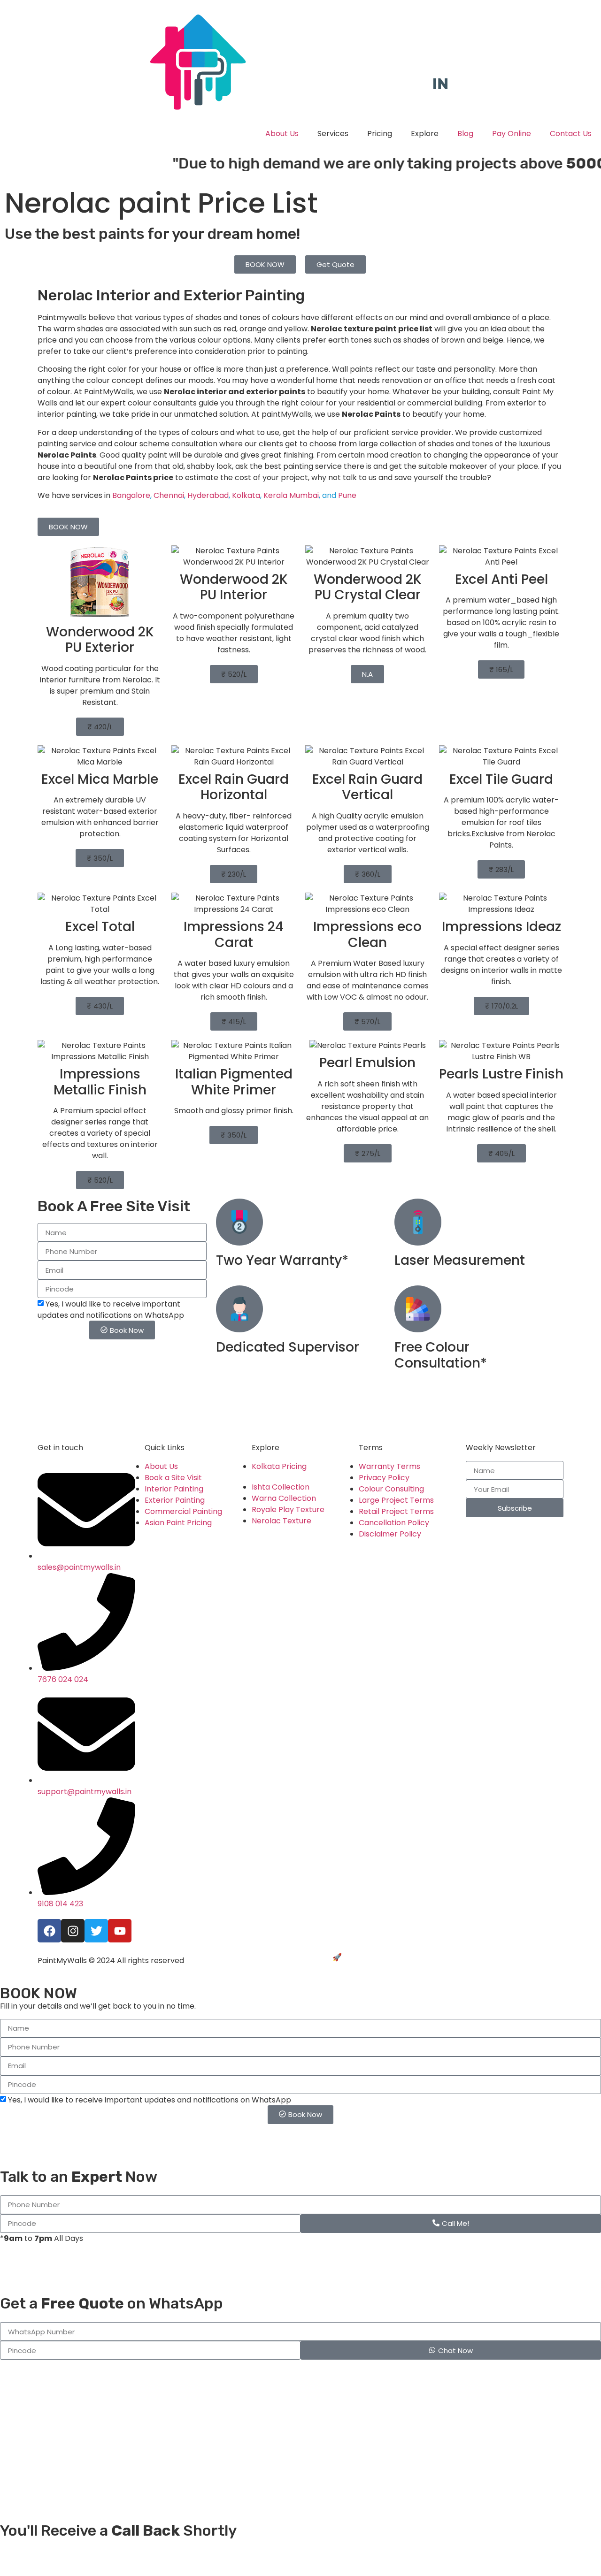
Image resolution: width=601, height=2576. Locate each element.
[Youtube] (120, 1931)
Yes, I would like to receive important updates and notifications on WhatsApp (111, 1310)
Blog (465, 134)
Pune (347, 495)
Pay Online (512, 134)
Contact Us (571, 134)
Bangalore (131, 495)
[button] (100, 727)
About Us (282, 134)
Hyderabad (208, 495)
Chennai (169, 495)
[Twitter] (96, 1931)
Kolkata (246, 495)
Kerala (275, 495)
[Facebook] (49, 1931)
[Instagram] (73, 1931)
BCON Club (364, 1957)
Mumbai (304, 495)
